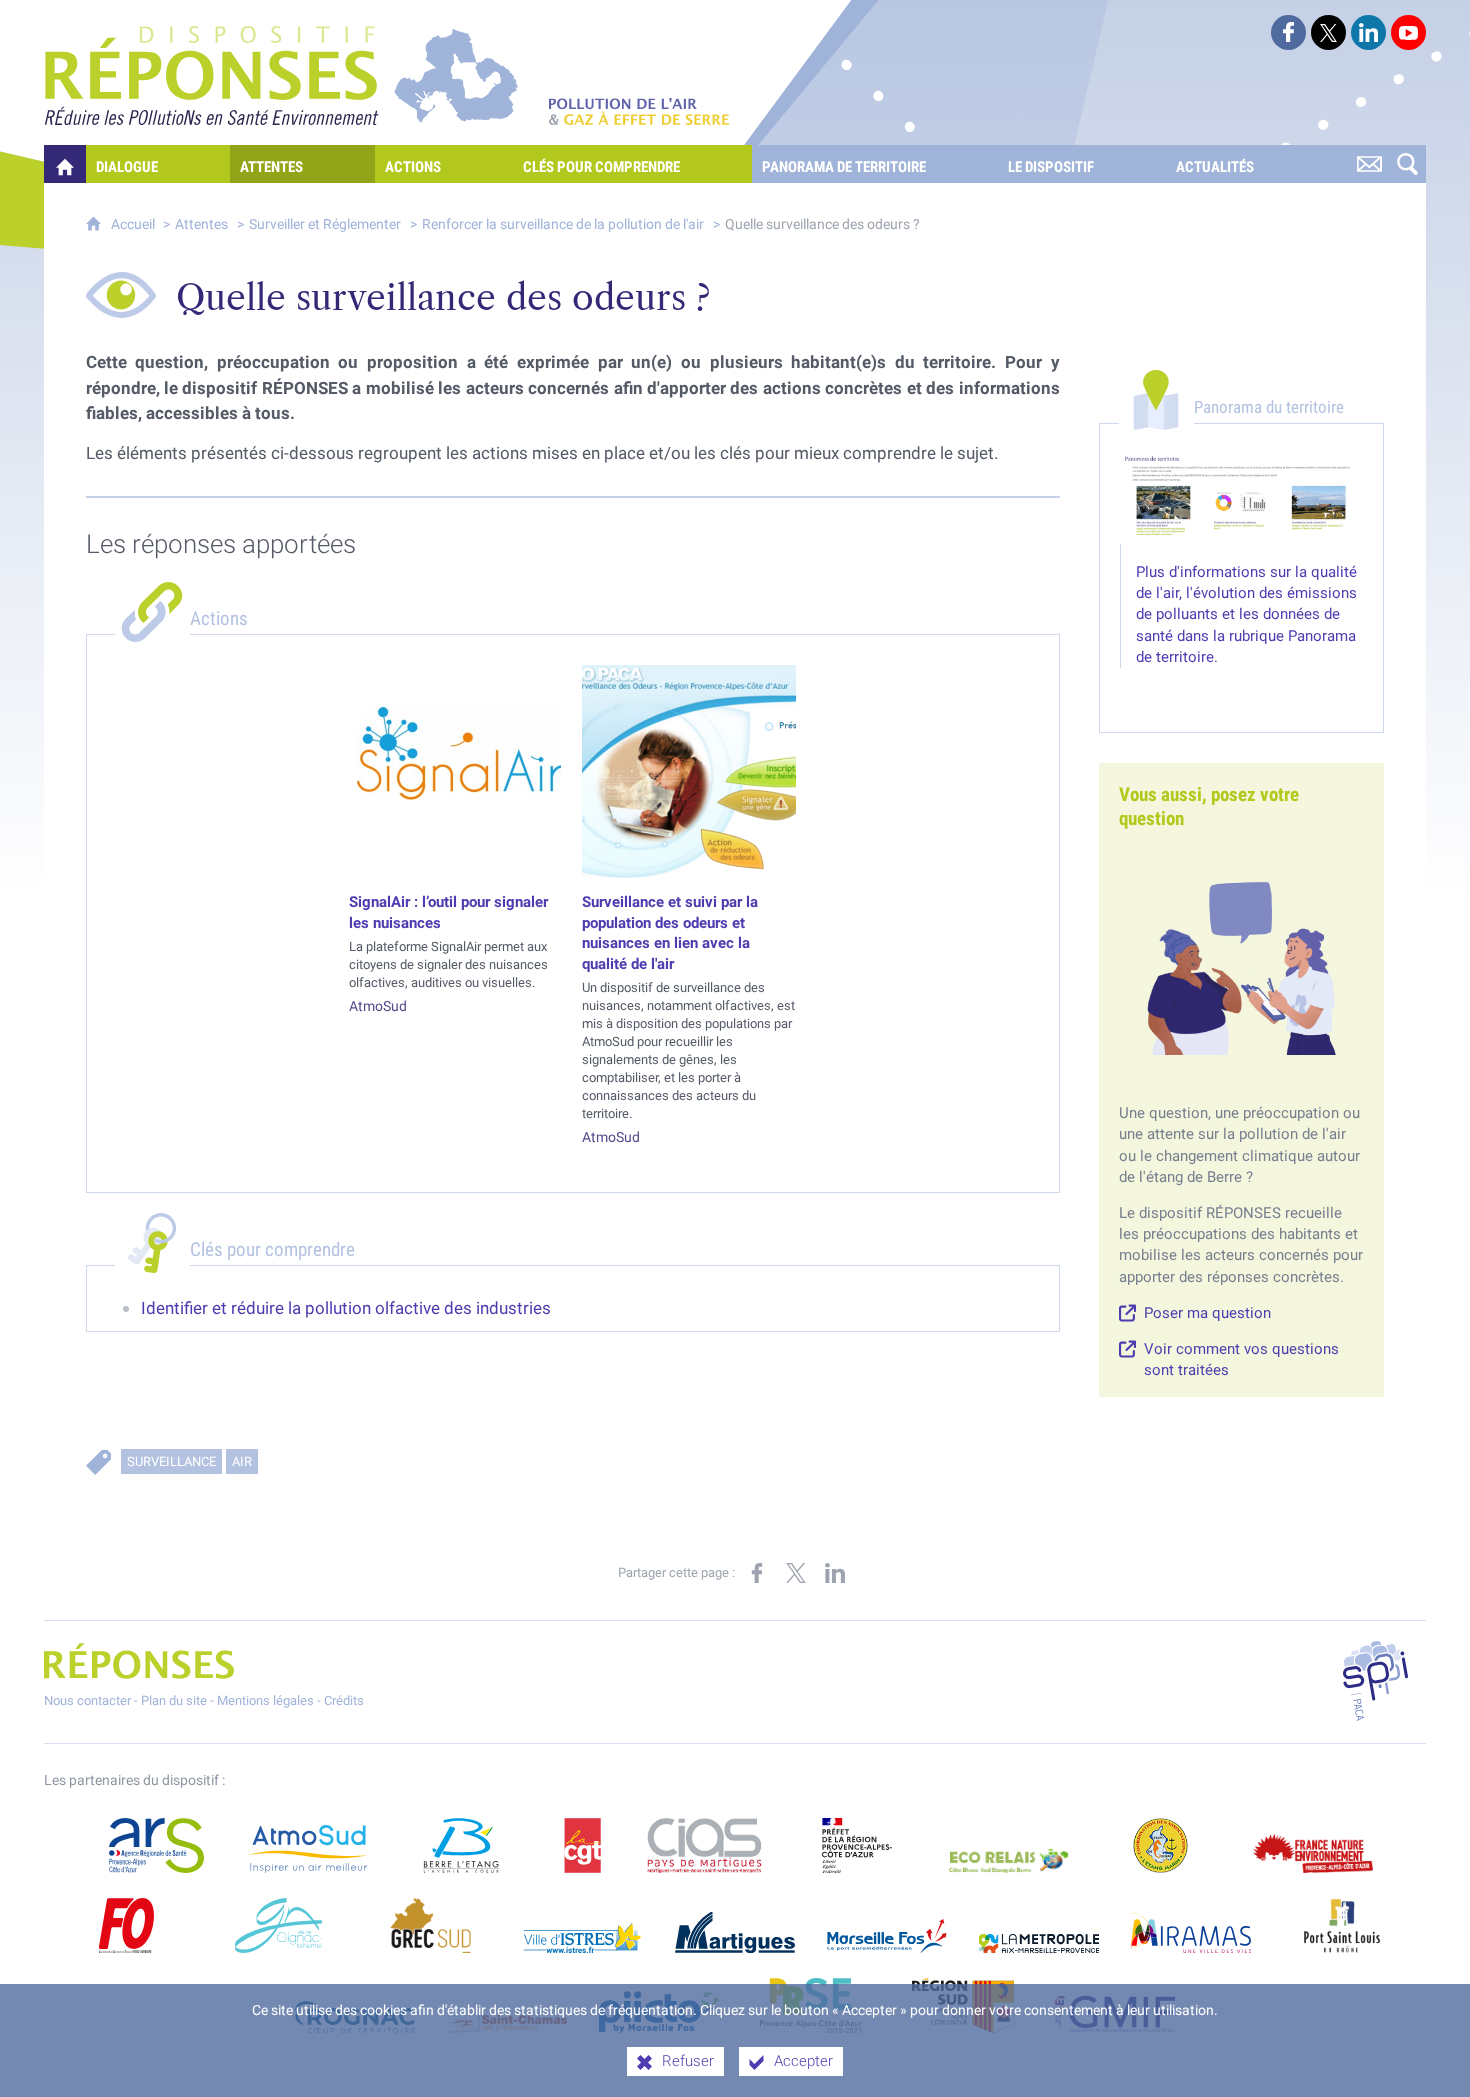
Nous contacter (87, 1700)
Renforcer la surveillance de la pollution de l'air (563, 224)
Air (242, 1461)
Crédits (344, 1700)
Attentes (201, 224)
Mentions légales (265, 1700)
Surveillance (171, 1461)
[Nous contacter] (1369, 164)
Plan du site (174, 1700)
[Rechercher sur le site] (1407, 164)
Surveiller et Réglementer (325, 224)
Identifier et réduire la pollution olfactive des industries (346, 1308)
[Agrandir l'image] (1242, 498)
